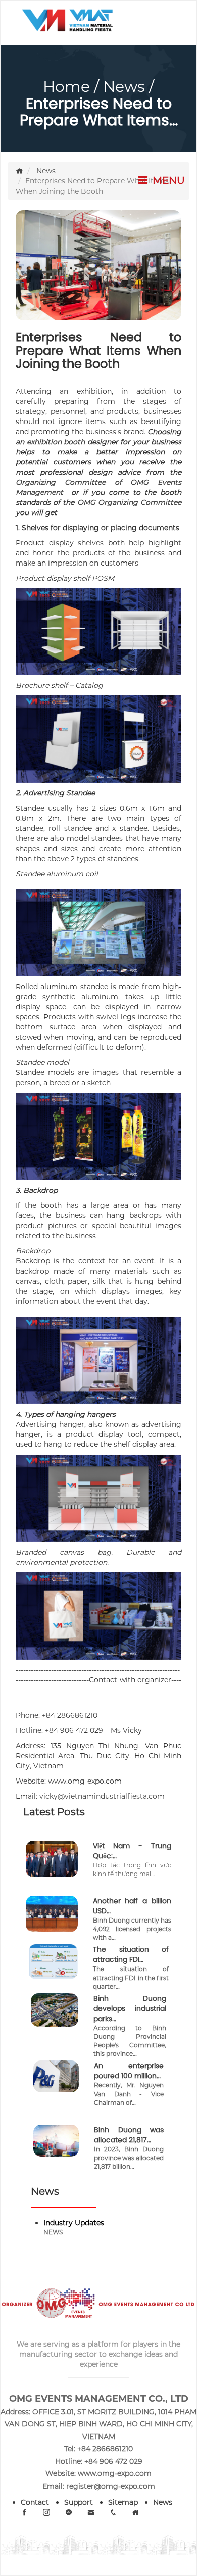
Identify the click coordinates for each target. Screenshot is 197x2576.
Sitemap (123, 2502)
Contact (35, 2502)
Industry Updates (74, 2223)
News (124, 87)
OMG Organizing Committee (129, 502)
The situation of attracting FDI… (131, 1954)
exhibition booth (56, 442)
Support (79, 2502)
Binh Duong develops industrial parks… (130, 2008)
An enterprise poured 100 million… (129, 2071)
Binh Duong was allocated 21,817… (129, 2135)
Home (66, 87)
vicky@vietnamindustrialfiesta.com (102, 1796)
